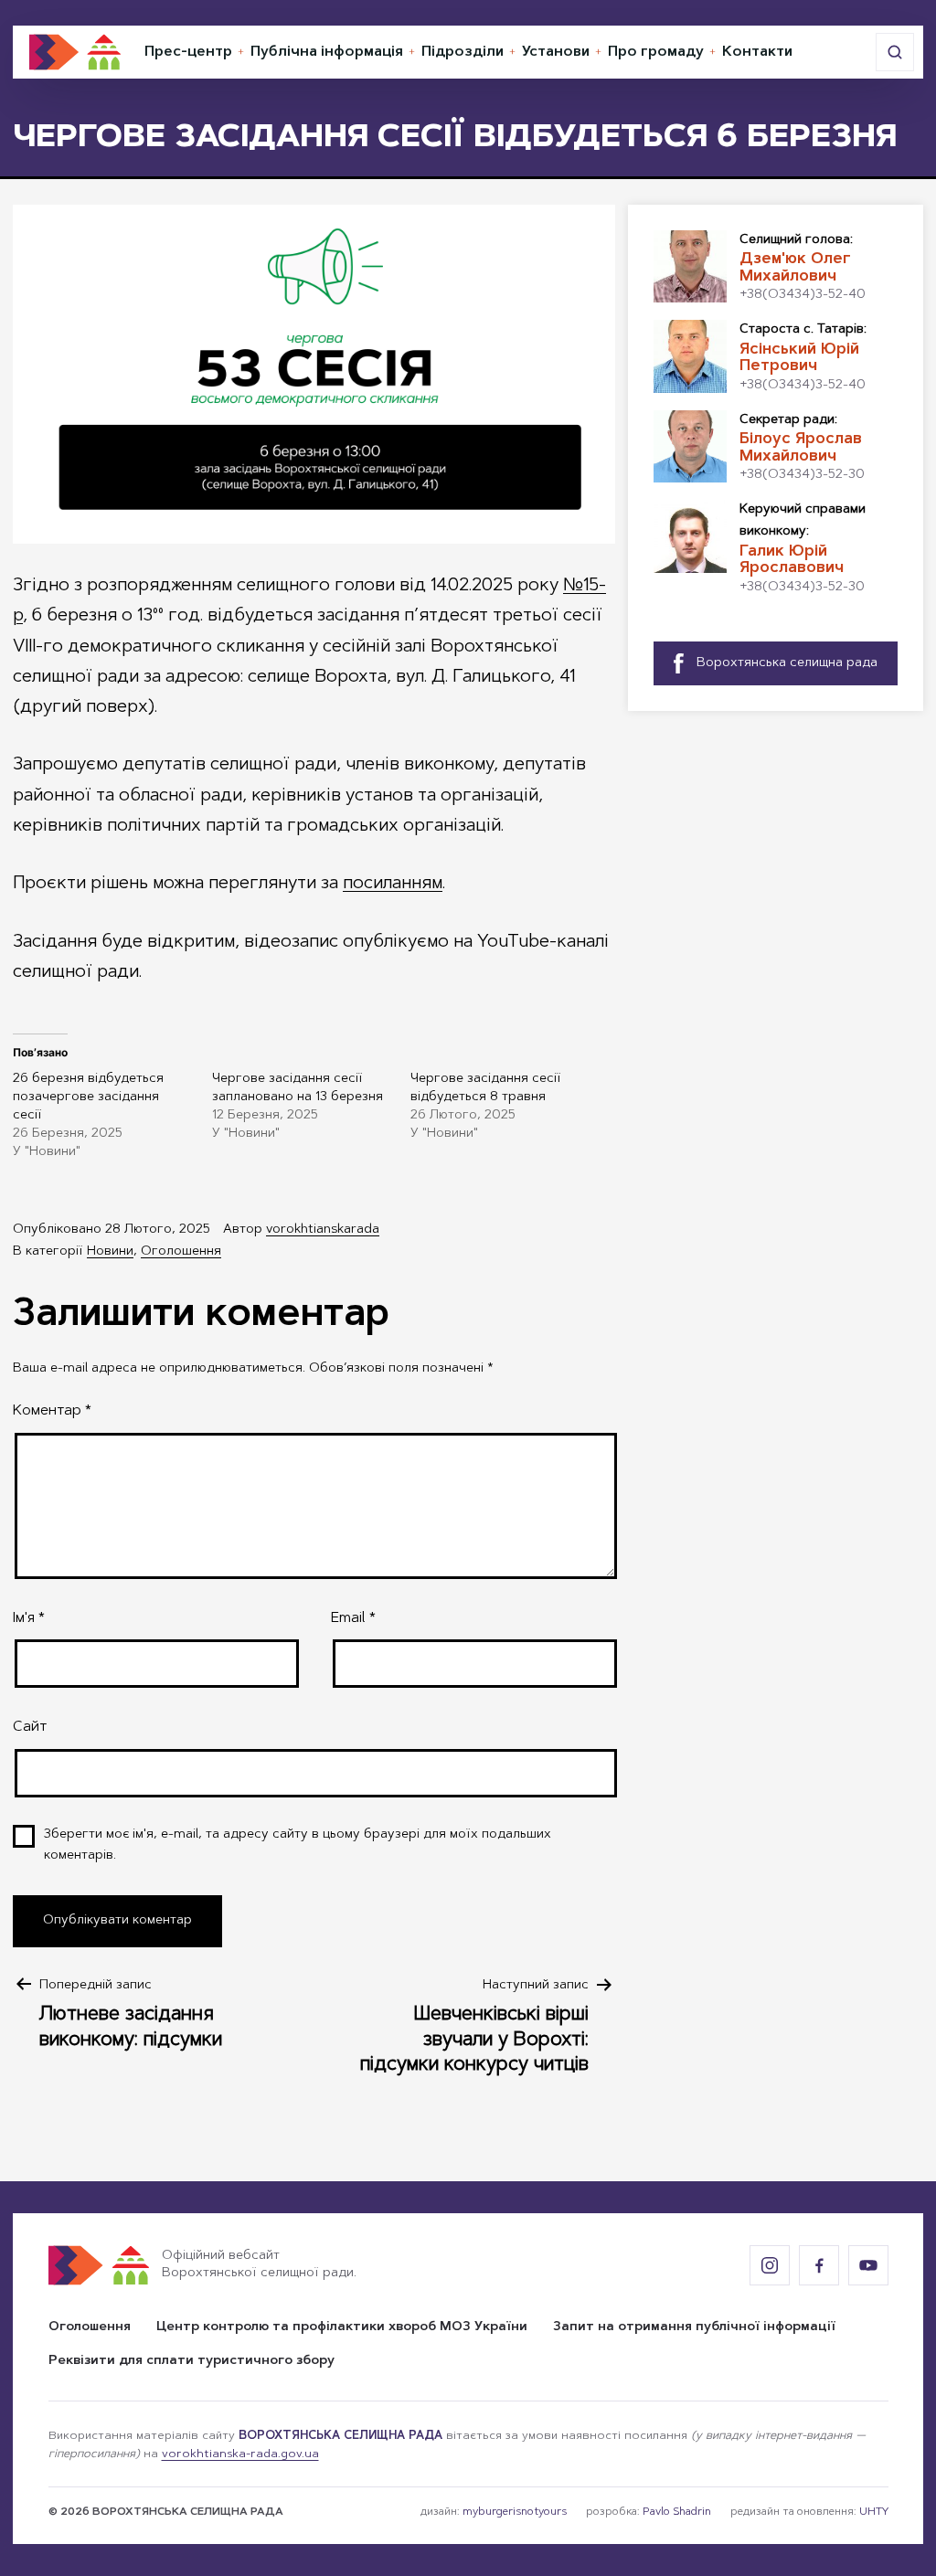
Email (353, 1618)
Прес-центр (188, 53)
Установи (556, 53)
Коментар (52, 1411)
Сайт (30, 1727)
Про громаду (656, 53)
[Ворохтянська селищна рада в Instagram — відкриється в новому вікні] (770, 2265)
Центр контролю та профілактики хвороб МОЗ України (342, 2327)
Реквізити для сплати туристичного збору (191, 2361)
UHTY (874, 2512)
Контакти (757, 53)
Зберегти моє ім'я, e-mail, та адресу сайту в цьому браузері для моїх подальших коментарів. (298, 1846)
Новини (110, 1252)
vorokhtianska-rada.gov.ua (240, 2454)
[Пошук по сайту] (895, 52)
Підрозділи (463, 53)
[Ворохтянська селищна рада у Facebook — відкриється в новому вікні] (819, 2265)
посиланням (393, 884)
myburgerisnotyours (515, 2512)
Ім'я (29, 1618)
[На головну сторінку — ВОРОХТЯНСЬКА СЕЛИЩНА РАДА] (75, 52)
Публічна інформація (327, 53)
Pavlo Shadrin (677, 2512)
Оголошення (181, 1252)
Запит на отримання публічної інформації (694, 2327)
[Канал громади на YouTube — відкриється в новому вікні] (868, 2265)
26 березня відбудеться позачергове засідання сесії (88, 1097)
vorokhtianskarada (323, 1230)
